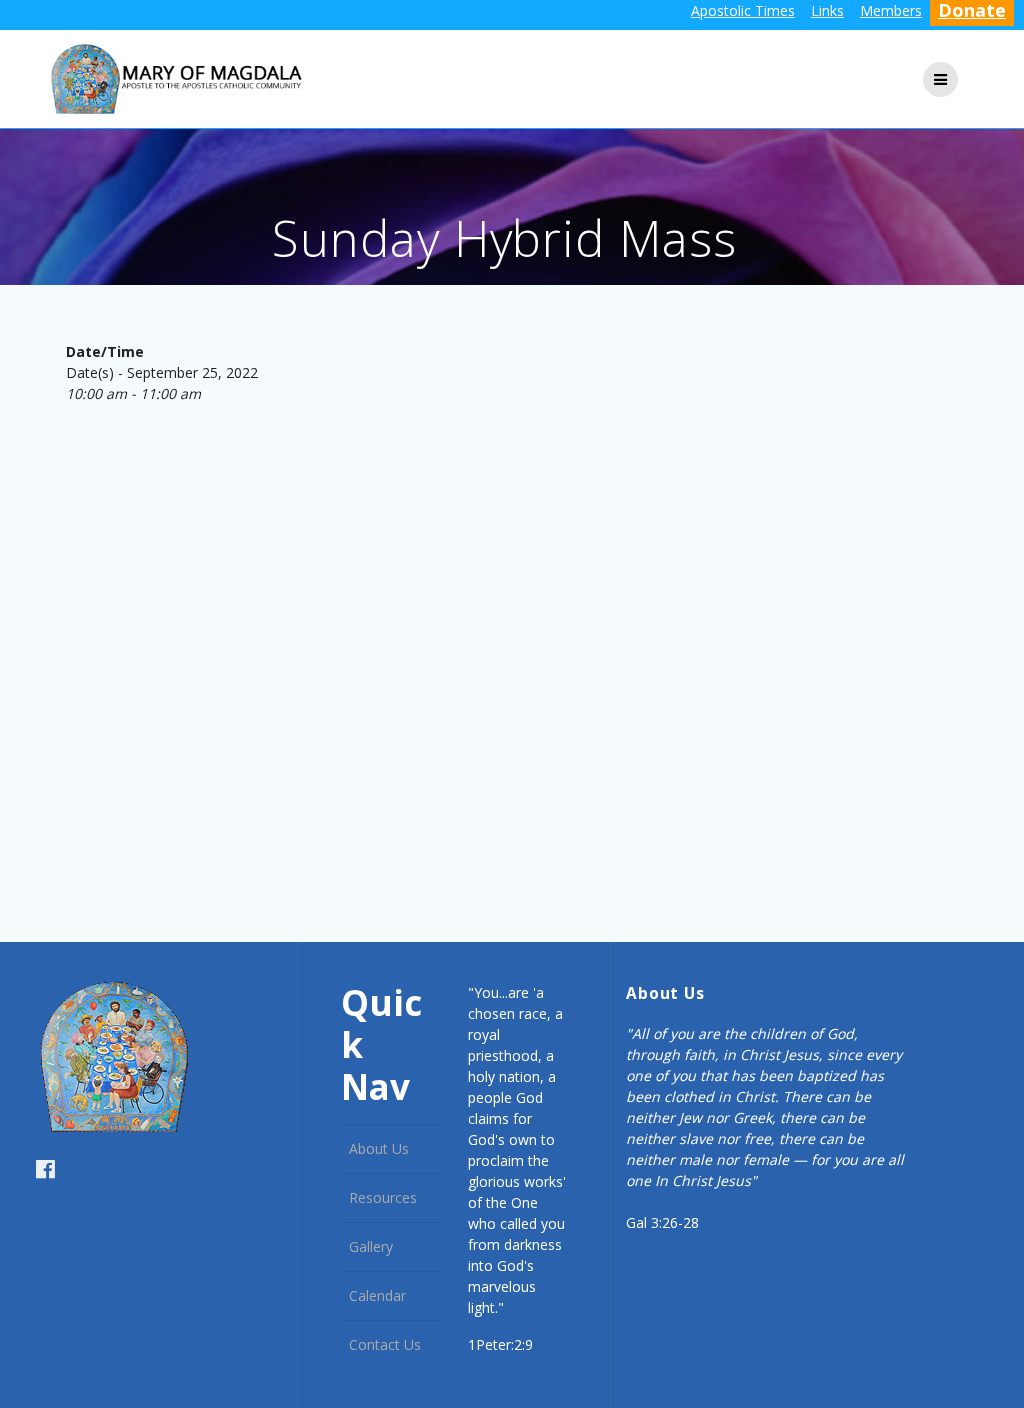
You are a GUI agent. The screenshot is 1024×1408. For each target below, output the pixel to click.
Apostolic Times (743, 10)
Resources (383, 1197)
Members (891, 10)
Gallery (371, 1246)
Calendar (377, 1295)
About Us (379, 1148)
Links (827, 10)
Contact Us (385, 1344)
